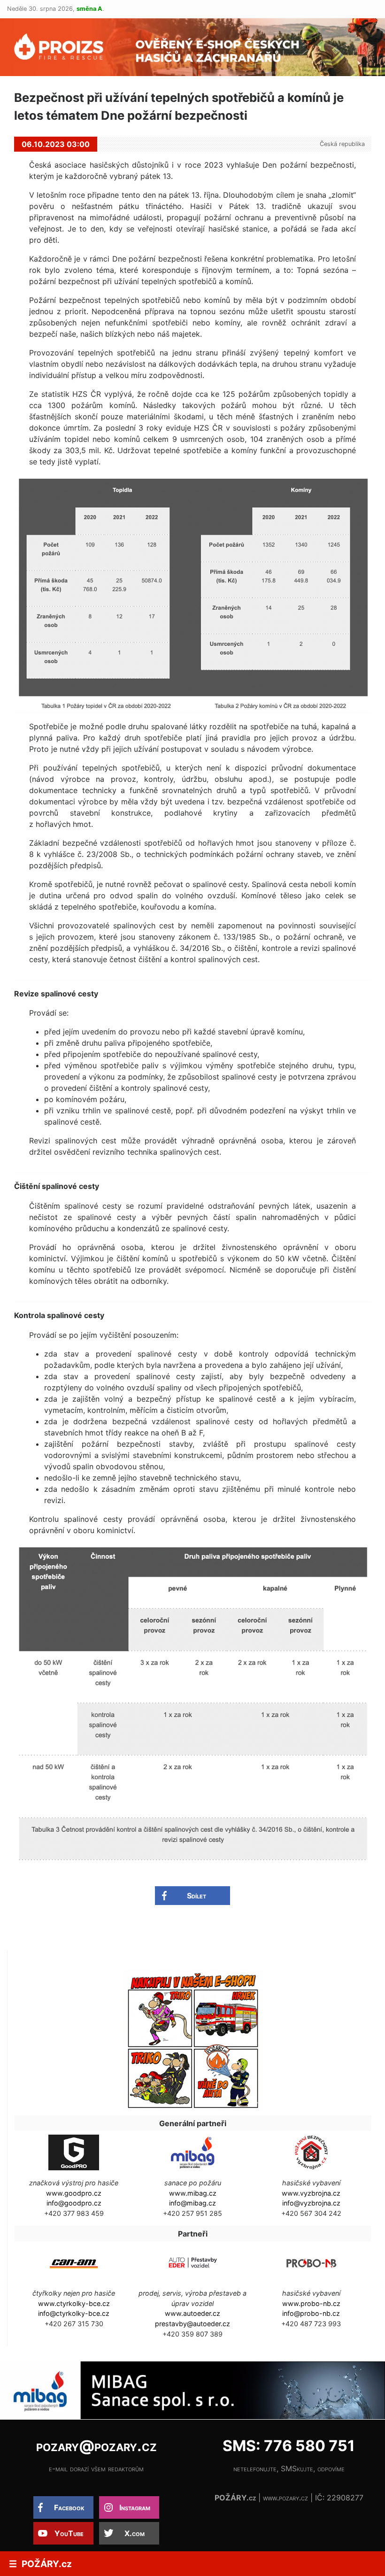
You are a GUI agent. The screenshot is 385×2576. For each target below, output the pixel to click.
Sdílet (196, 1896)
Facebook (69, 2507)
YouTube (69, 2533)
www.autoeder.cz (192, 2313)
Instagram (135, 2507)
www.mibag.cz (193, 2193)
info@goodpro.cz (74, 2203)
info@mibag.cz (192, 2203)
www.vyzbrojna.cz (311, 2193)
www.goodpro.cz (74, 2193)
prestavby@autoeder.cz (192, 2324)
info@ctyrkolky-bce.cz (74, 2313)
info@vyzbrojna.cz (311, 2203)
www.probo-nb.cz (311, 2303)
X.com (135, 2533)
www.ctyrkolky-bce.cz (74, 2303)
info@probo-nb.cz (311, 2313)
